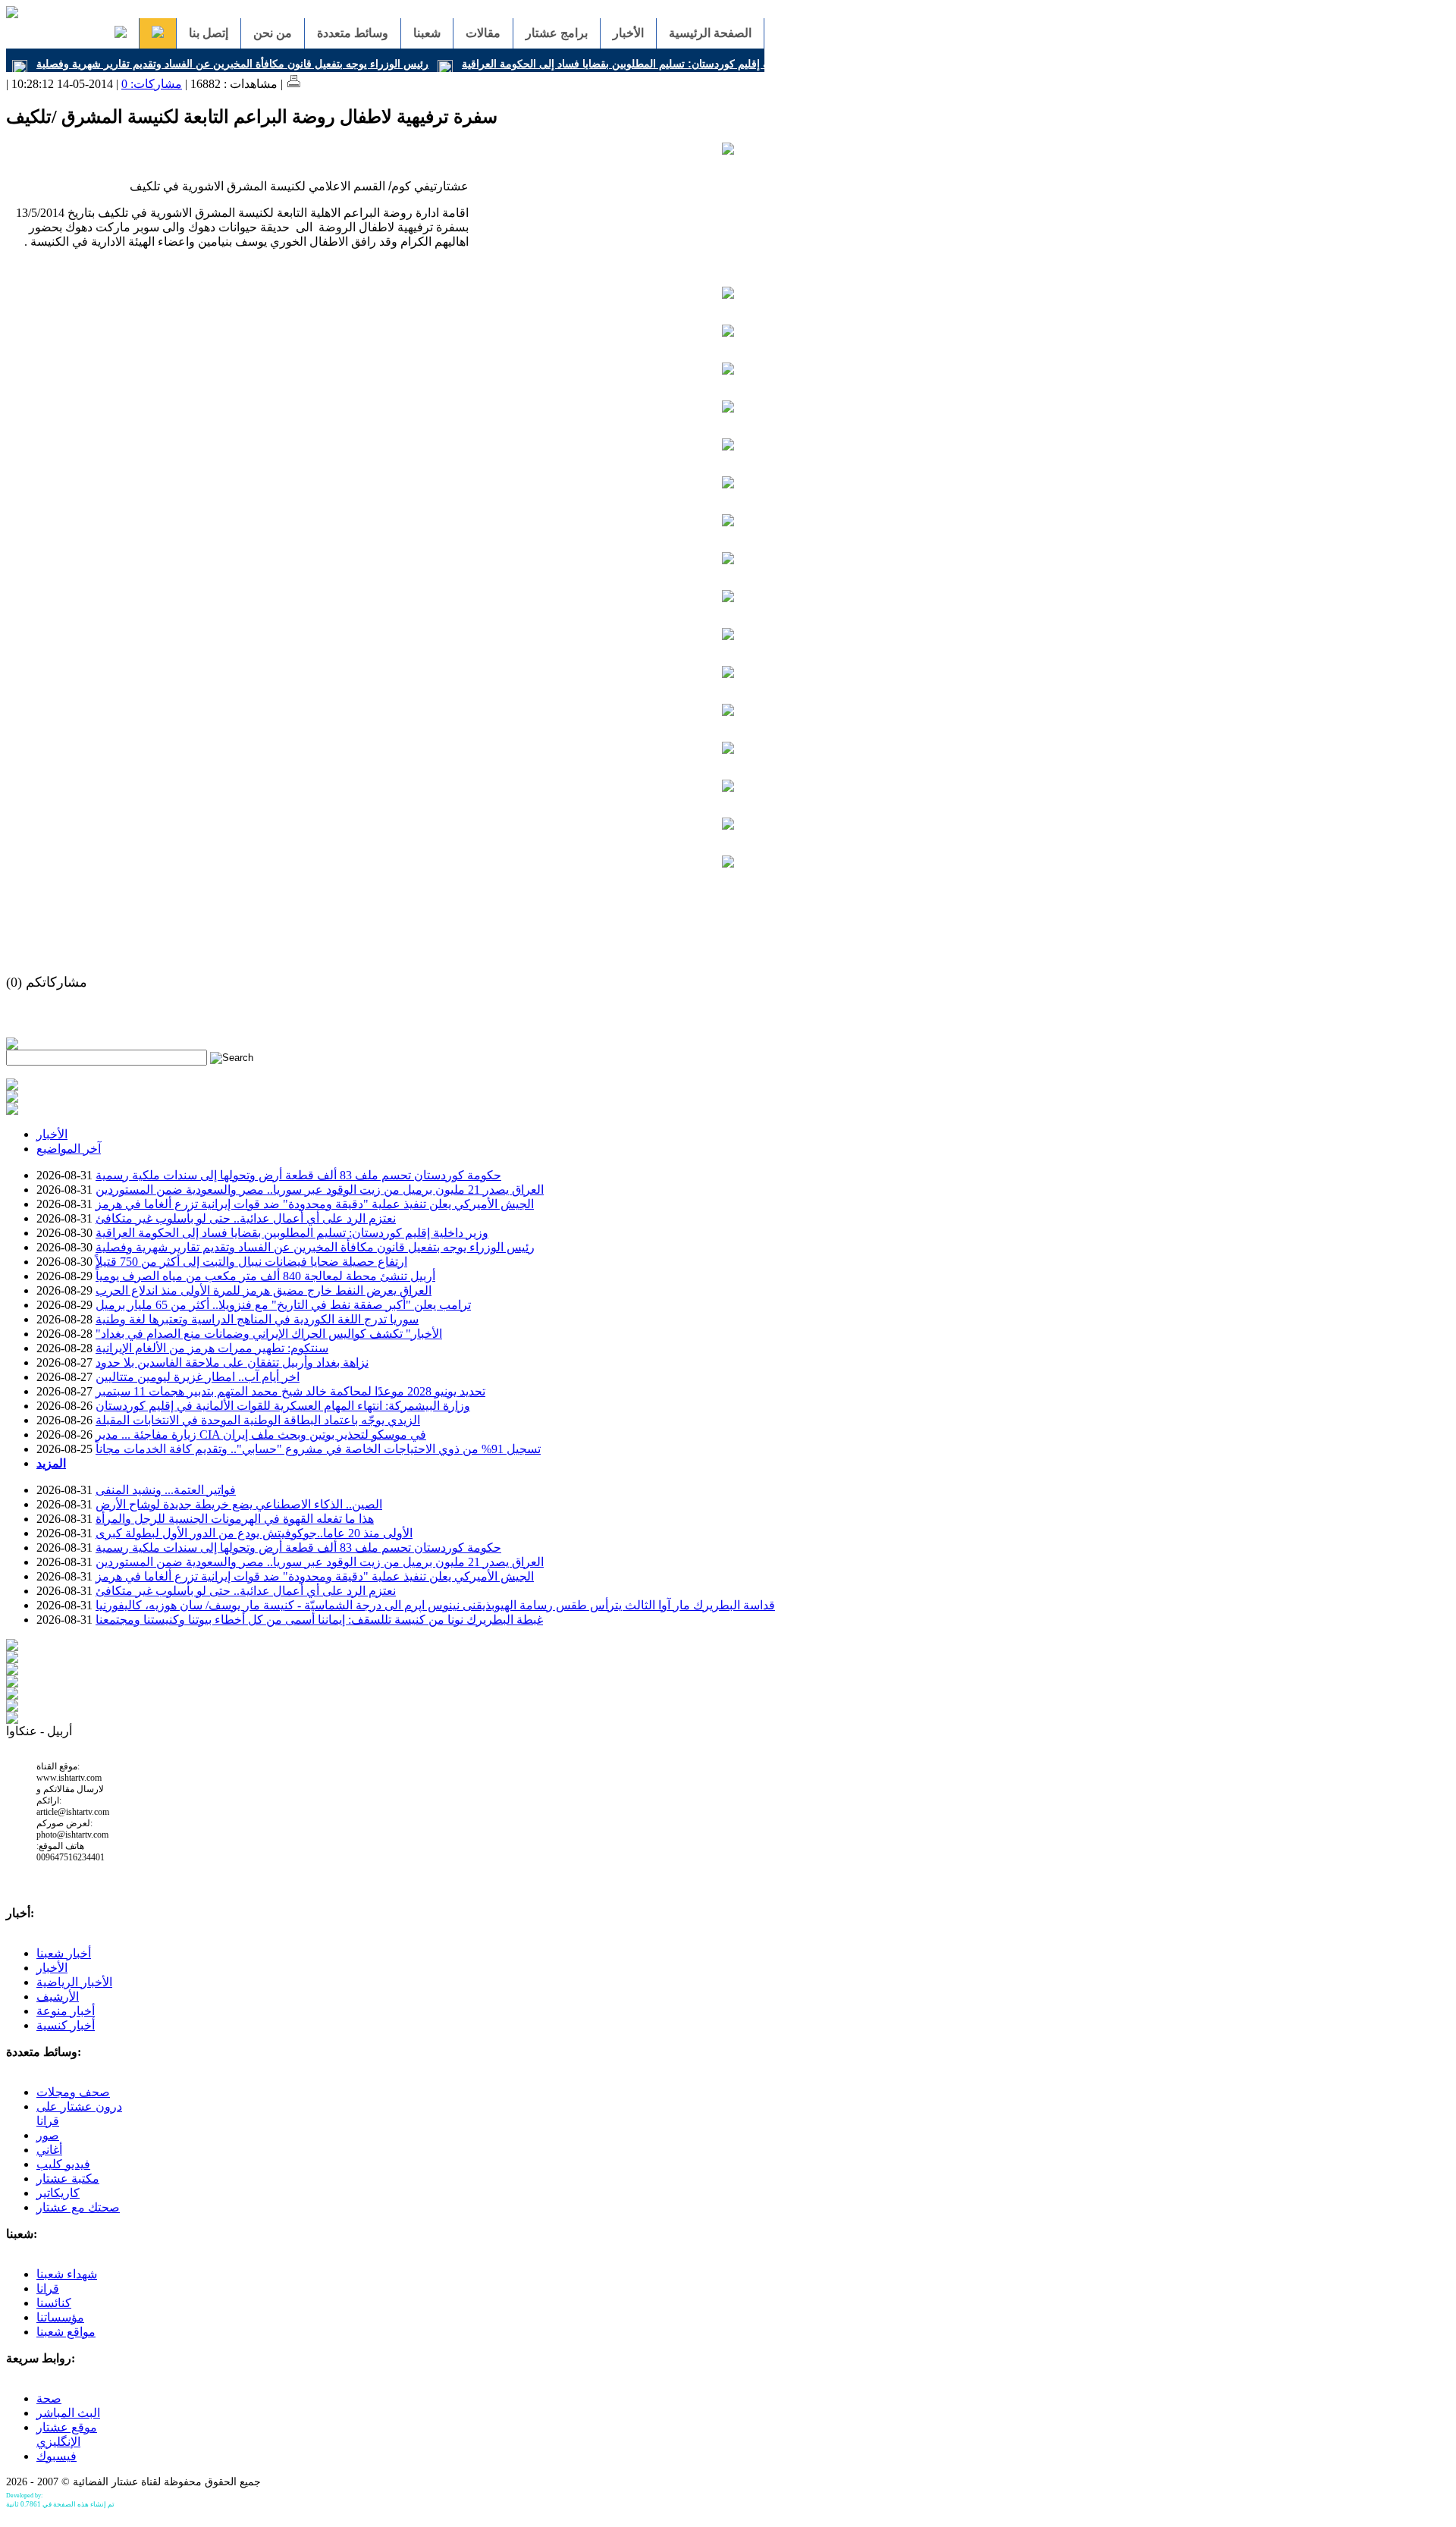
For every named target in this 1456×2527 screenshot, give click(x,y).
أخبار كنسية (66, 2025)
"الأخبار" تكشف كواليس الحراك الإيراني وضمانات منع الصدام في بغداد (269, 1334)
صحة (49, 2398)
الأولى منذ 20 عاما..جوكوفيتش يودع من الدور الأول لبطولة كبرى (254, 1533)
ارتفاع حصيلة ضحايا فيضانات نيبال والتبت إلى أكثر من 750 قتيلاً (251, 1262)
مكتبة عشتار (68, 2179)
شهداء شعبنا (67, 2274)
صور (48, 2135)
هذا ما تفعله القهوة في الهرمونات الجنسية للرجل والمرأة (235, 1519)
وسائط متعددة (353, 33)
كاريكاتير (58, 2193)
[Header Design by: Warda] (12, 14)
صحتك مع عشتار (78, 2207)
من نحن (273, 33)
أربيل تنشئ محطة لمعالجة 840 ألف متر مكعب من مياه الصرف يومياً (265, 1276)
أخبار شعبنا (64, 1953)
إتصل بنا (209, 33)
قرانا (48, 2288)
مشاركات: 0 (152, 84)
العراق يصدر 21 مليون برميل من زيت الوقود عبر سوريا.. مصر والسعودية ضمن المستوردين (320, 1190)
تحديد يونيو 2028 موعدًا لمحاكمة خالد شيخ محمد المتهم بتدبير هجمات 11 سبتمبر (290, 1391)
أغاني (49, 2150)
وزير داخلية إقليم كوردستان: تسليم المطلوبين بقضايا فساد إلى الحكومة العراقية (637, 64)
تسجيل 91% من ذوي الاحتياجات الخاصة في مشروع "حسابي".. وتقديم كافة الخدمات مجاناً (318, 1449)
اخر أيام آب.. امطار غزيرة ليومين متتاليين (198, 1377)
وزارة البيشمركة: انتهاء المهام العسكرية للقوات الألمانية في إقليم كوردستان (283, 1406)
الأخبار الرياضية (74, 1982)
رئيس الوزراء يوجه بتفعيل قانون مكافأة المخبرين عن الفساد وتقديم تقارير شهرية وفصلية (232, 64)
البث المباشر (68, 2413)
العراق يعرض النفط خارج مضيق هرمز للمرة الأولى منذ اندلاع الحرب (264, 1290)
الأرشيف (58, 1996)
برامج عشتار (557, 33)
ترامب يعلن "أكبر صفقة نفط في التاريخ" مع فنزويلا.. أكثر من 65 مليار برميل (283, 1305)
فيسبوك (56, 2456)
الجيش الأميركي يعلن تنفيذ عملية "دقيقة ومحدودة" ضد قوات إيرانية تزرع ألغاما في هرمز (315, 1204)
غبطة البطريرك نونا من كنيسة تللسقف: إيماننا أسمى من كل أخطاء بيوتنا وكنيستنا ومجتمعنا (319, 1620)
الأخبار (628, 33)
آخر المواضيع (69, 1149)
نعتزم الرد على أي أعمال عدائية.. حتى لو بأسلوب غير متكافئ (246, 1218)
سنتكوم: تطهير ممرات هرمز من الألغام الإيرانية (212, 1348)
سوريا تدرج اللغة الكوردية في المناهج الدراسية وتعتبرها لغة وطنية (257, 1319)
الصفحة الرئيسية (710, 33)
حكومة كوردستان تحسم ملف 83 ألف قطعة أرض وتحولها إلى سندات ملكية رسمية (298, 1175)
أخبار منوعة (66, 2011)
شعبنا (427, 33)
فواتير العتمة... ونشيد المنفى (166, 1490)
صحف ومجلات (73, 2092)
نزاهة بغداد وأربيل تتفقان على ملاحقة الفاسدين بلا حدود (232, 1362)
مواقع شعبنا (66, 2332)
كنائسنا (54, 2303)
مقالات (483, 33)
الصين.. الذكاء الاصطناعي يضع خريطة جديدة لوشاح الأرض (239, 1504)
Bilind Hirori (60, 2496)
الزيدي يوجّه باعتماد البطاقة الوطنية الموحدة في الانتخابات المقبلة (258, 1420)
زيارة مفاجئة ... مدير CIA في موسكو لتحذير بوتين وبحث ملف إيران (261, 1435)
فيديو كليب (63, 2164)
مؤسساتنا (60, 2317)
